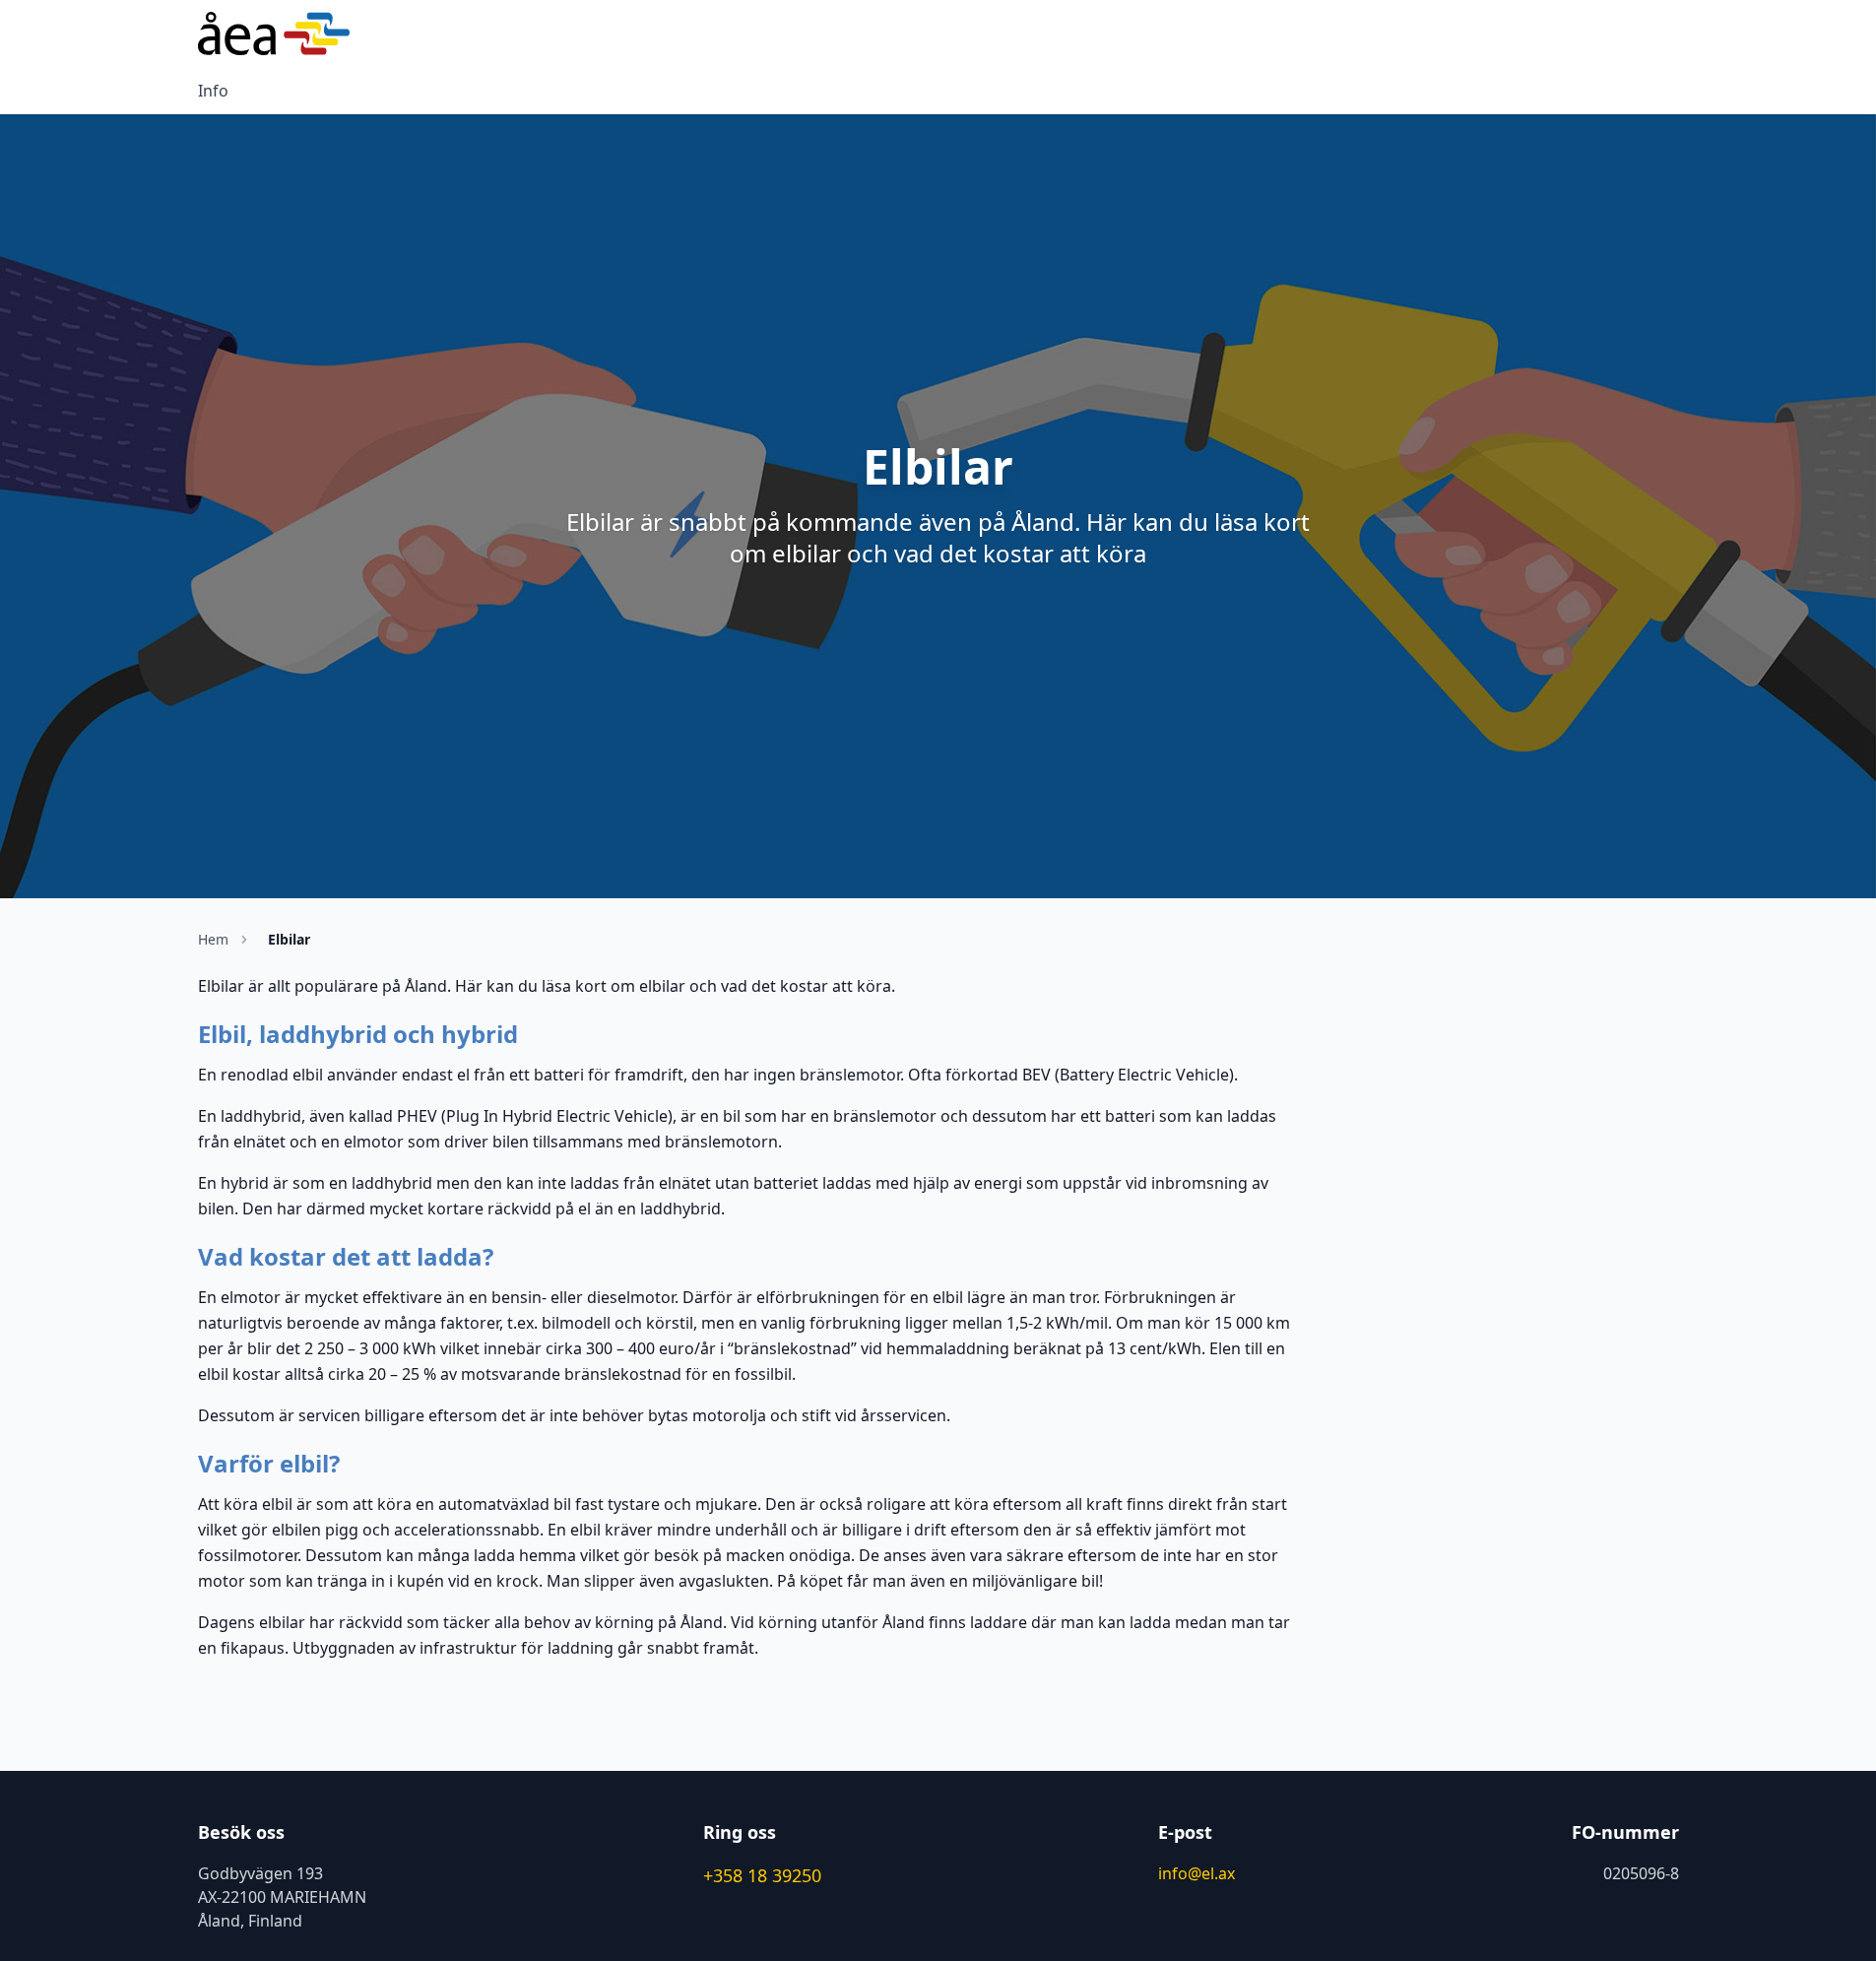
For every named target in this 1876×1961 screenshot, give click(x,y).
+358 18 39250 (762, 1875)
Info (213, 91)
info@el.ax (1197, 1873)
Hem (213, 939)
